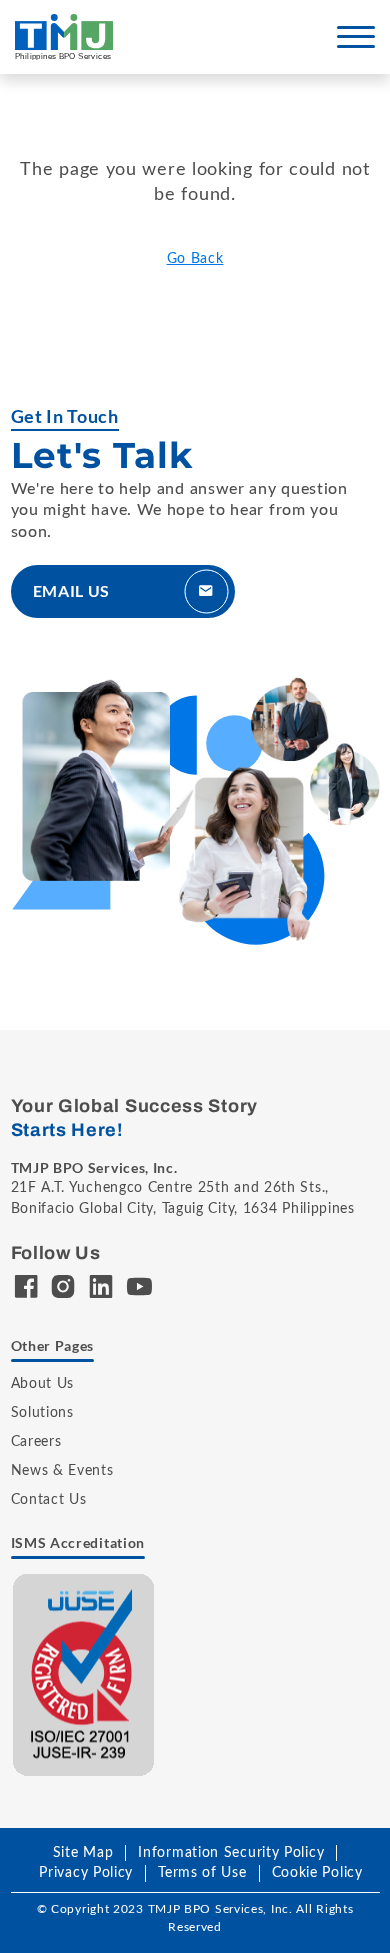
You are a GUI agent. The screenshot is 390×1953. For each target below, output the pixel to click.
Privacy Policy (86, 1873)
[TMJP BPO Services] (64, 37)
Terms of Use (202, 1873)
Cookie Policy (317, 1873)
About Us (43, 1384)
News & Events (62, 1471)
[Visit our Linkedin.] (101, 1291)
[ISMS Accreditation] (84, 1674)
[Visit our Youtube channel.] (139, 1291)
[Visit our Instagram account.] (63, 1291)
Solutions (42, 1413)
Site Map (83, 1853)
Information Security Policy (231, 1853)
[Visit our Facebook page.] (26, 1291)
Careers (36, 1442)
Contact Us (49, 1500)
